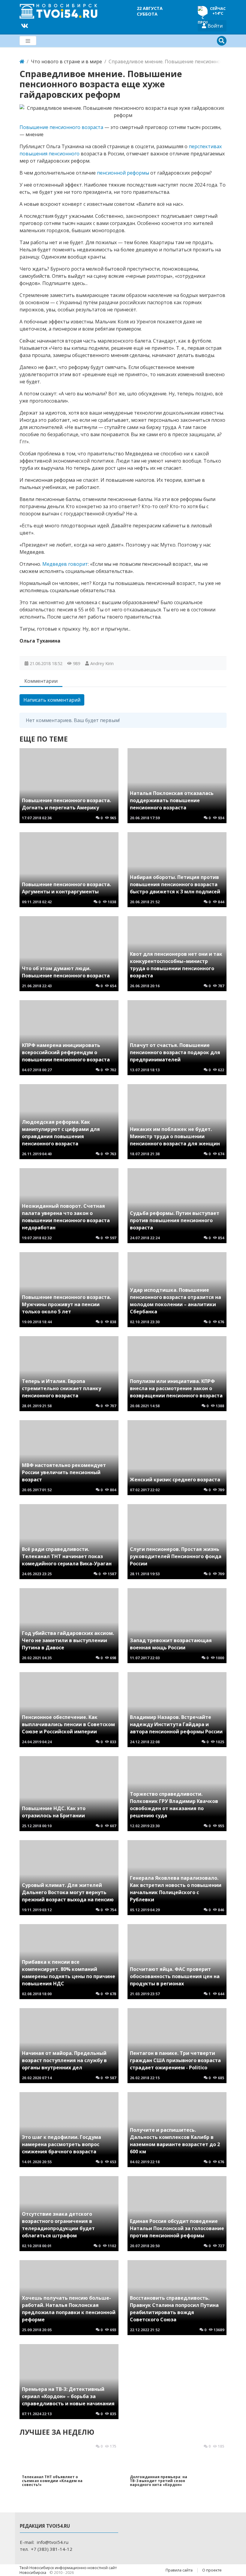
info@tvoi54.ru (52, 2542)
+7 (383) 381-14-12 (52, 2549)
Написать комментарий (52, 700)
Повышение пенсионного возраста (61, 127)
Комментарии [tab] (41, 681)
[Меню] (28, 41)
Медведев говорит (65, 564)
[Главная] (22, 61)
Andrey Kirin (102, 663)
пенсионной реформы (123, 173)
